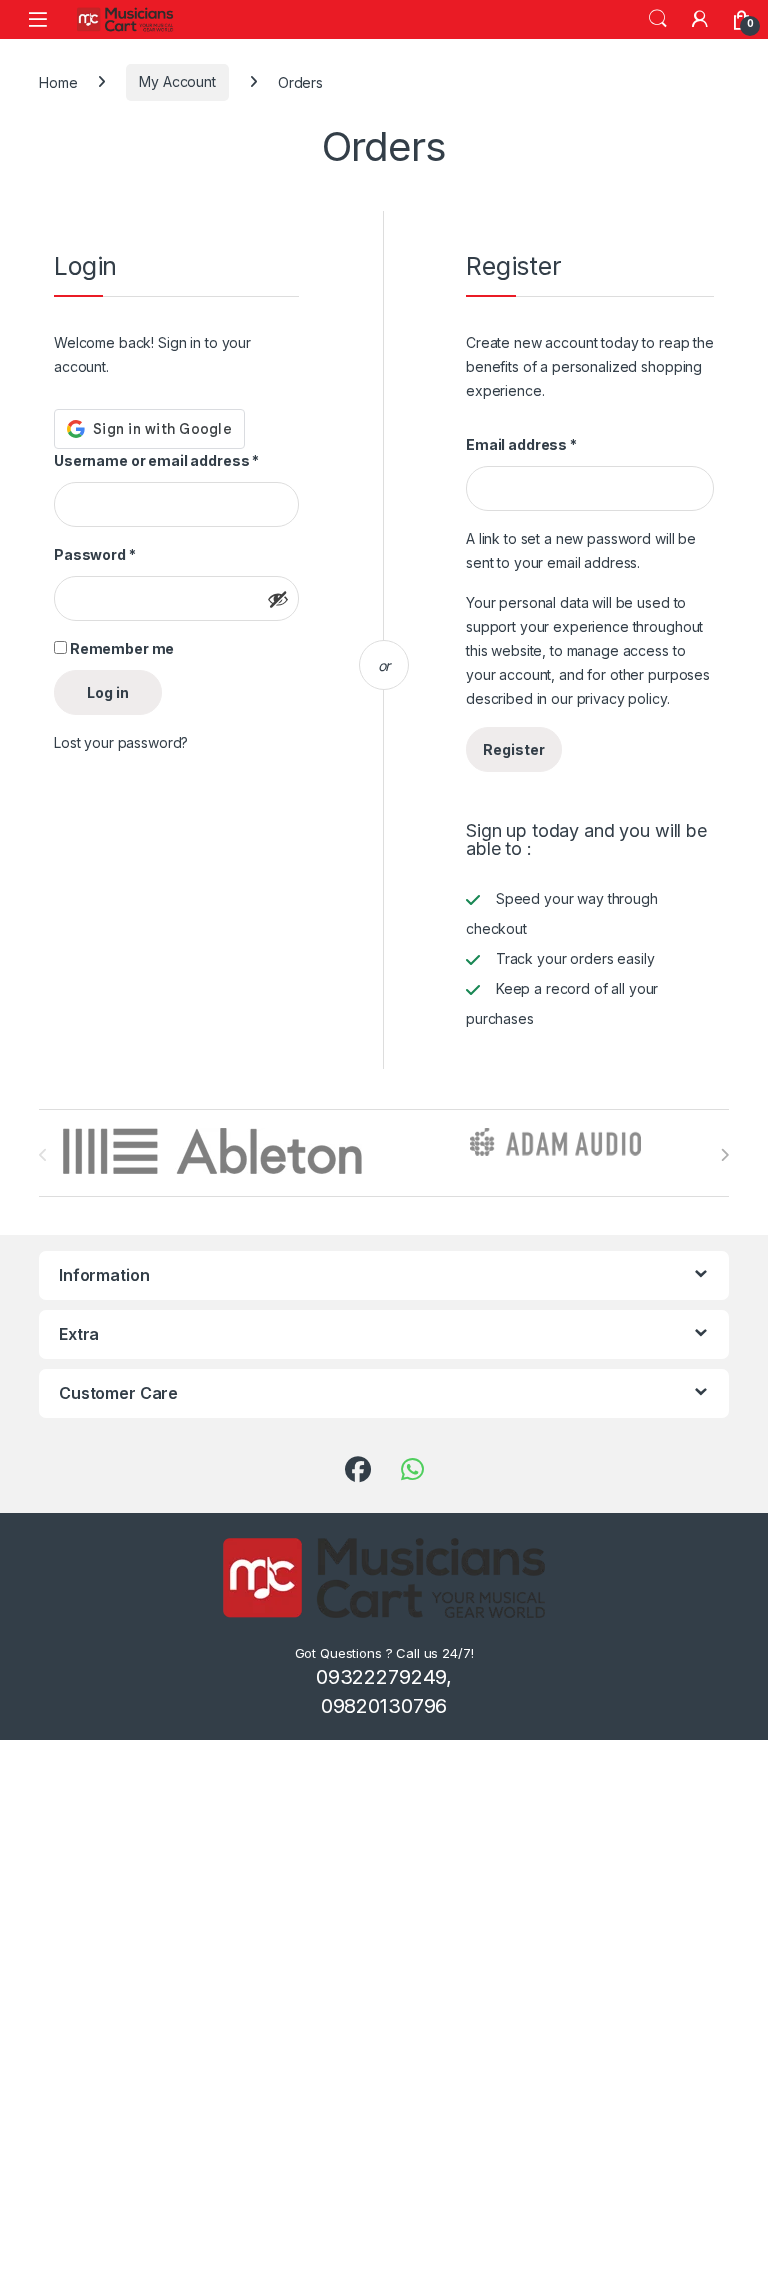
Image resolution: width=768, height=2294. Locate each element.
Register (514, 749)
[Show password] (278, 599)
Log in (108, 692)
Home (58, 81)
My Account (177, 81)
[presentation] (724, 1155)
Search (658, 19)
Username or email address (156, 460)
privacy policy (622, 698)
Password (95, 554)
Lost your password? (121, 742)
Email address (521, 444)
